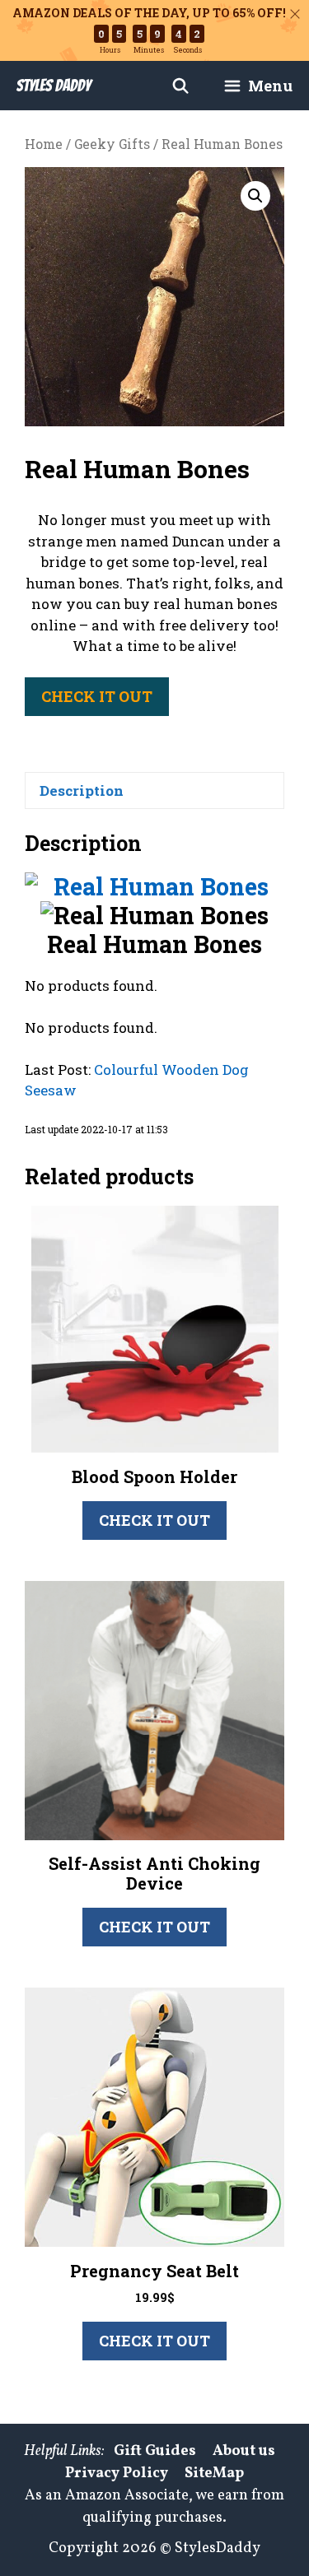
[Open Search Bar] (181, 86)
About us (244, 2451)
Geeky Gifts (112, 144)
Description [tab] (82, 790)
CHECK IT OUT (97, 696)
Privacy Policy (117, 2474)
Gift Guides (155, 2451)
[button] (255, 196)
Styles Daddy (54, 86)
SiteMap (214, 2474)
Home (44, 144)
